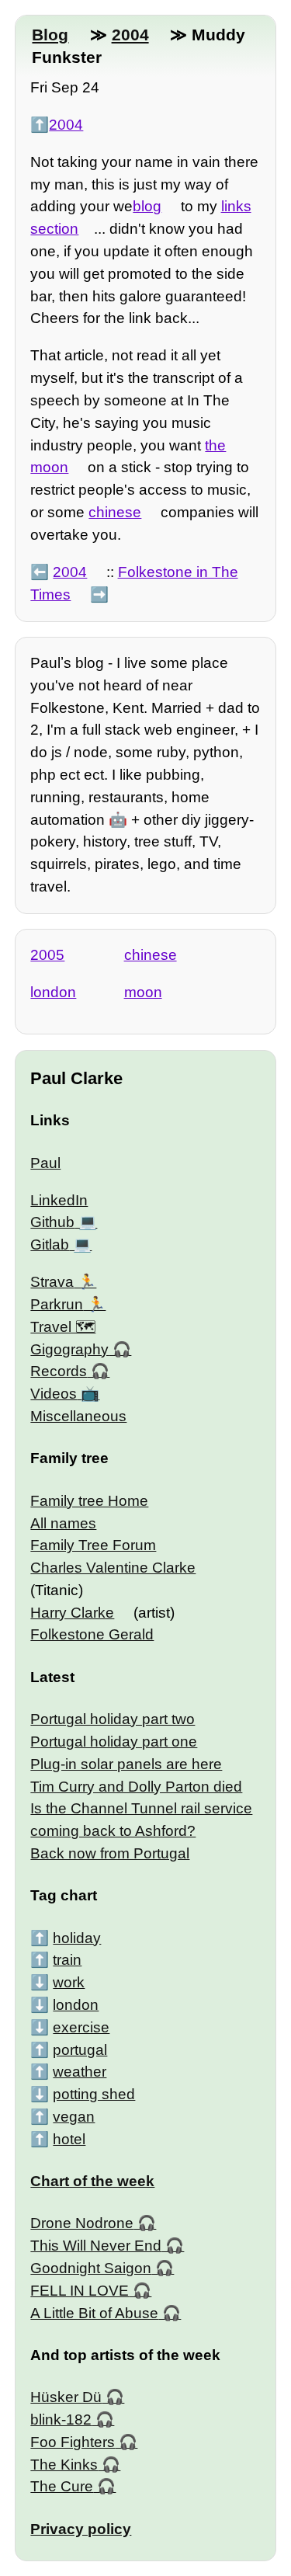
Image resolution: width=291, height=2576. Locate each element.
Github (52, 1222)
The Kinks (64, 2465)
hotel (69, 2139)
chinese (115, 512)
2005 (47, 955)
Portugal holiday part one (114, 1742)
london (53, 992)
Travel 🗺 (63, 1327)
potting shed (94, 2094)
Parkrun (57, 1304)
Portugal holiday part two (113, 1719)
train (67, 1960)
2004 (130, 35)
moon (143, 992)
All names (63, 1523)
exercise (81, 2027)
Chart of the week (92, 2181)
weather (80, 2072)
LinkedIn (59, 1200)
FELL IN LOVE (80, 2291)
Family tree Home (89, 1501)
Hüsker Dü (66, 2397)
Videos (54, 1394)
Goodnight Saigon (91, 2268)
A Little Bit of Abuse (94, 2313)
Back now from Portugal (110, 1853)
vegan (74, 2117)
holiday (77, 1938)
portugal (80, 2050)
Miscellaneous (78, 1416)
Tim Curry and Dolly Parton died (136, 1787)
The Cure (62, 2486)
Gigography (69, 1349)
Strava (52, 1282)
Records (59, 1371)
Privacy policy (81, 2529)
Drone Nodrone (82, 2223)
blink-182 (61, 2420)
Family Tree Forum (93, 1545)
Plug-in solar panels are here (126, 1764)
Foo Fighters (73, 2442)
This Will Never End (96, 2246)
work (69, 1982)
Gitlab (50, 1245)
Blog (50, 35)
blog (147, 206)
